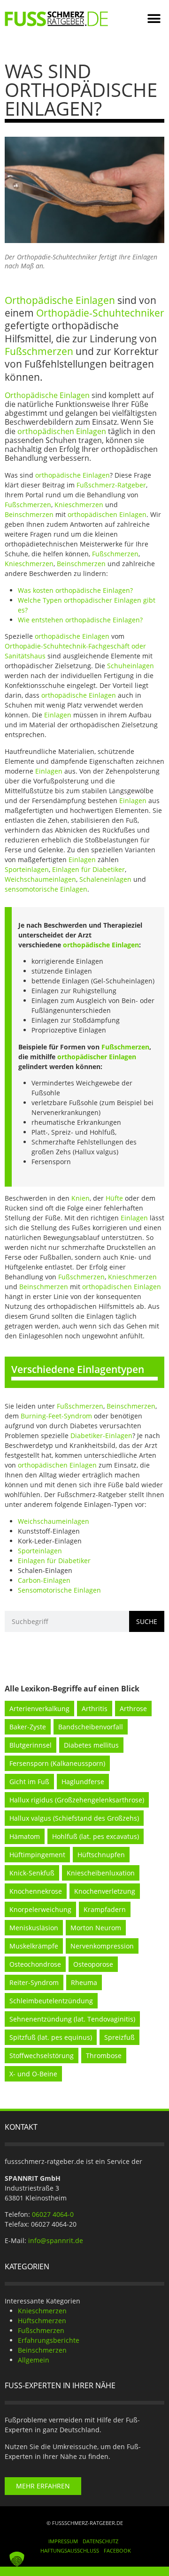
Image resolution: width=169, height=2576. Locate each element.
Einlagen (58, 715)
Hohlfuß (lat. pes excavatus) (96, 1836)
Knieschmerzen (79, 505)
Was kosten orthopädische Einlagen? (75, 590)
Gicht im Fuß (29, 1782)
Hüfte (114, 1198)
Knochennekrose (36, 1891)
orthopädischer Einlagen (97, 1057)
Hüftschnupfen (101, 1855)
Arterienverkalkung (39, 1709)
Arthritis (95, 1709)
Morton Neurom (96, 1928)
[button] (154, 19)
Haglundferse (83, 1782)
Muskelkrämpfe (34, 1946)
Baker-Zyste (28, 1727)
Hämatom (25, 1836)
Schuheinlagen (131, 666)
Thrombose (104, 2056)
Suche (147, 1621)
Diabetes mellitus (91, 1745)
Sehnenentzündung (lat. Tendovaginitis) (72, 2019)
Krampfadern (105, 1909)
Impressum (63, 2541)
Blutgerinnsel (31, 1745)
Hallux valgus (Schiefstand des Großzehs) (74, 1818)
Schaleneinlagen (105, 879)
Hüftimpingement (37, 1855)
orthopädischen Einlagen (62, 431)
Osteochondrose (35, 1964)
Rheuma (84, 1982)
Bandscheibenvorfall (91, 1727)
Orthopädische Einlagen (60, 300)
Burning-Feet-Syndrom (56, 1416)
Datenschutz (100, 2541)
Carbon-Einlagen (44, 1580)
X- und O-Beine (33, 2074)
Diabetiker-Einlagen (101, 1436)
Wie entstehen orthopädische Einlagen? (80, 620)
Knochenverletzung (105, 1891)
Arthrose (133, 1709)
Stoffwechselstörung (42, 2056)
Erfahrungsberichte (49, 2340)
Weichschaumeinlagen (40, 879)
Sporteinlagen (27, 869)
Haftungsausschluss (70, 2550)
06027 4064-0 (53, 2214)
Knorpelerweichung (40, 1909)
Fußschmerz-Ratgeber (111, 485)
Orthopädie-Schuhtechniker (100, 313)
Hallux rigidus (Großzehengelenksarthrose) (77, 1800)
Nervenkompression (102, 1946)
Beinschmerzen (29, 514)
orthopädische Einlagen (73, 475)
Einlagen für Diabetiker (88, 869)
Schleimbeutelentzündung (51, 2001)
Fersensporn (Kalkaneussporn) (57, 1763)
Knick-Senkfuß (32, 1873)
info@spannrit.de (56, 2240)
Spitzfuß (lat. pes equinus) (51, 2037)
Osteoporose (93, 1964)
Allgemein (34, 2360)
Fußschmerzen (39, 351)
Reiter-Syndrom (34, 1982)
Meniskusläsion (34, 1928)
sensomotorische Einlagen (46, 889)
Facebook (117, 2550)
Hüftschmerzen (42, 2321)
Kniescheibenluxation (101, 1873)
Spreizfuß (119, 2037)
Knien (81, 1198)
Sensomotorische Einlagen (59, 1590)
